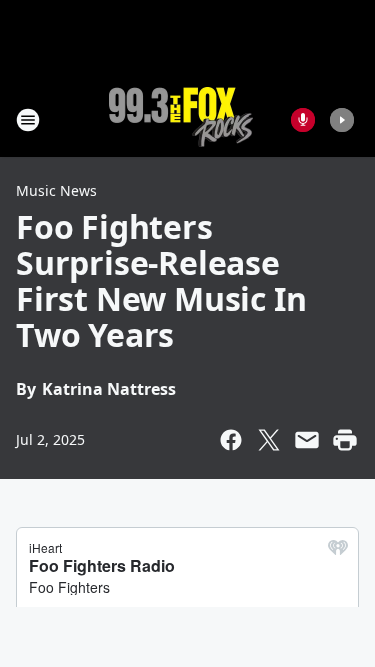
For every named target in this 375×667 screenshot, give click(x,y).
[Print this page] (345, 440)
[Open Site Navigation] (28, 120)
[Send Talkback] (303, 120)
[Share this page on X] (269, 440)
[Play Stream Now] (342, 120)
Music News (56, 190)
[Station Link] (181, 119)
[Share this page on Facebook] (231, 440)
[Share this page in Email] (307, 440)
